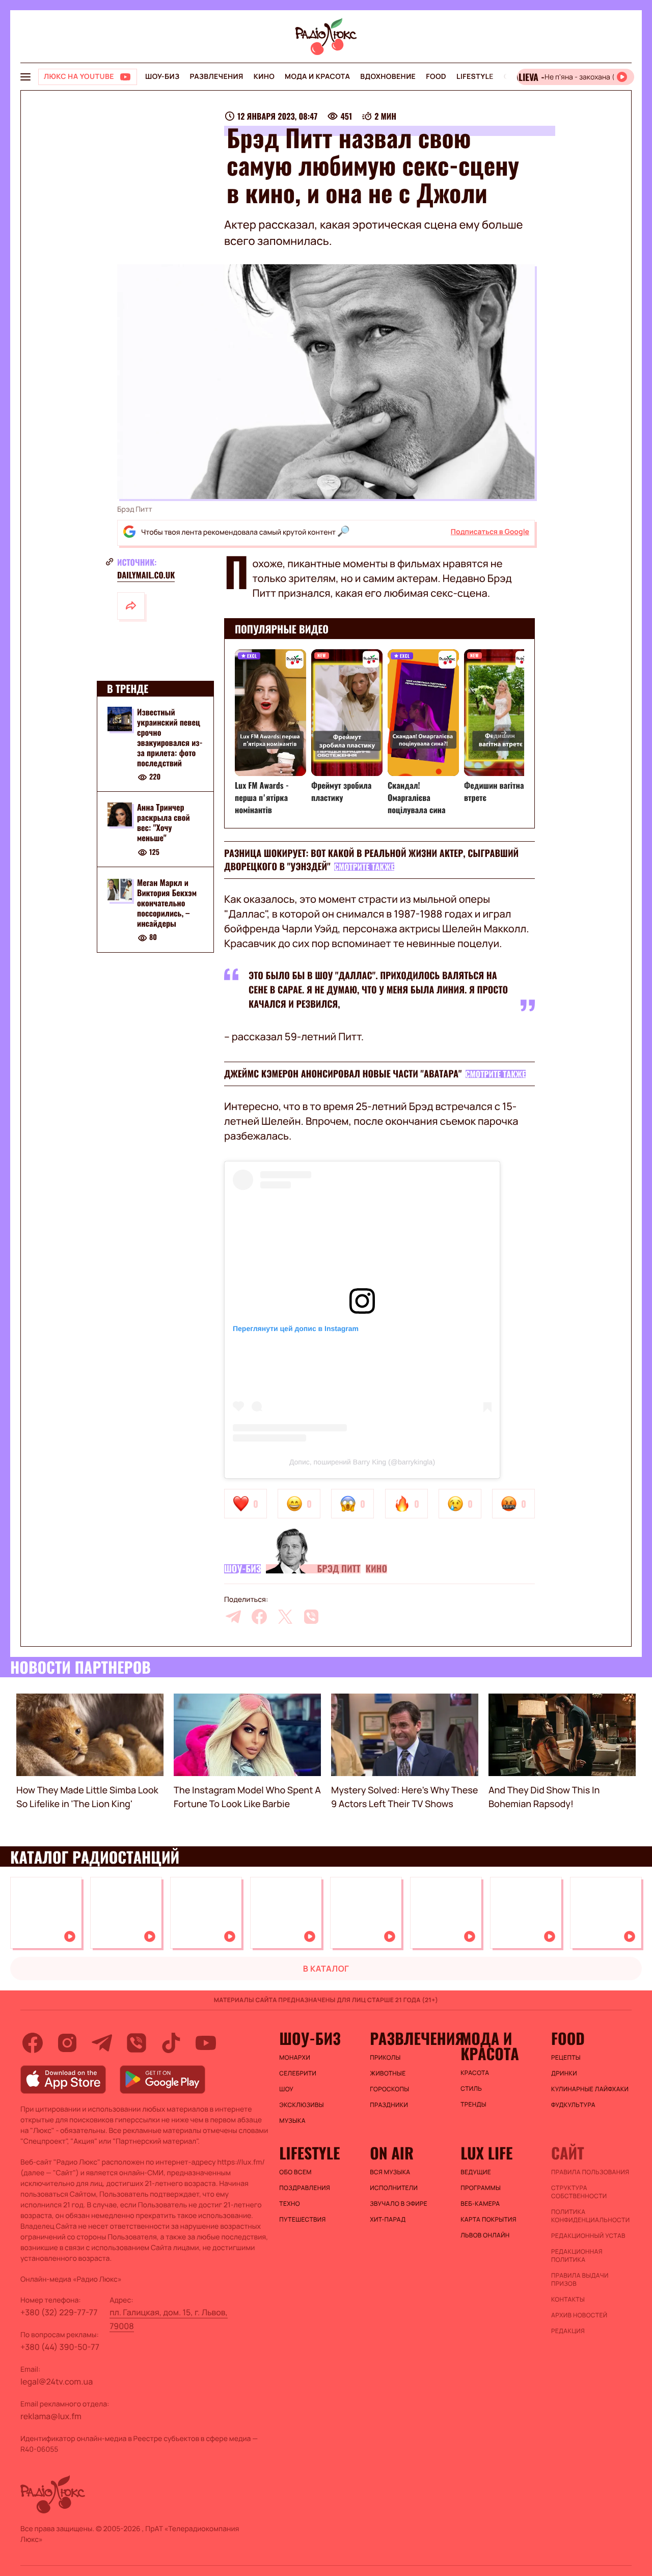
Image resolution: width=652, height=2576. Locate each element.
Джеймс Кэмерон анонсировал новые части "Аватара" (343, 1074)
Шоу (286, 2089)
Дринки (564, 2073)
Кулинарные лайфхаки (590, 2089)
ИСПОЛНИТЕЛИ (394, 2188)
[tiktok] (171, 2043)
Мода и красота (317, 77)
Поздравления (305, 2188)
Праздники (389, 2105)
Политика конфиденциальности (590, 2216)
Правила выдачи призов (580, 2280)
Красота (475, 2073)
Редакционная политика (577, 2256)
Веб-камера (480, 2204)
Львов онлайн (485, 2235)
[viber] (311, 1617)
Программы (481, 2188)
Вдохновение (388, 77)
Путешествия (302, 2220)
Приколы (385, 2058)
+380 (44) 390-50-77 (60, 2347)
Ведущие (476, 2172)
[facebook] (259, 1617)
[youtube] (206, 2043)
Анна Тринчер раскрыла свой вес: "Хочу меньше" (164, 823)
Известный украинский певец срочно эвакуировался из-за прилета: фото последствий (170, 737)
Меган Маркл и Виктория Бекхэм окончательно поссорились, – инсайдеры (167, 903)
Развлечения (216, 77)
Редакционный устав (588, 2236)
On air (392, 2153)
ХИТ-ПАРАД (388, 2220)
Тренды (473, 2104)
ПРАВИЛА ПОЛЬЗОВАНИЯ (590, 2172)
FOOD (436, 77)
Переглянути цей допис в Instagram (296, 1328)
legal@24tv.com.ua (57, 2381)
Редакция (568, 2331)
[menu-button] (25, 77)
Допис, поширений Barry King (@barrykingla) (362, 1462)
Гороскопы (389, 2089)
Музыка (292, 2121)
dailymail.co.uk (146, 575)
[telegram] (233, 1617)
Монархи (295, 2058)
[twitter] (285, 1617)
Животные (388, 2073)
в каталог (326, 1969)
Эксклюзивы (302, 2105)
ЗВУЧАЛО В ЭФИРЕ (399, 2204)
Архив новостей (579, 2315)
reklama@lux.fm (51, 2416)
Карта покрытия (488, 2220)
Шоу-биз (162, 77)
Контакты (568, 2300)
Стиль (471, 2089)
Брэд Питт (338, 1569)
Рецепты (566, 2058)
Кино (264, 77)
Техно (290, 2204)
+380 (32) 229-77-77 (59, 2312)
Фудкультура (573, 2105)
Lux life (486, 2153)
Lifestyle (475, 77)
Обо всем (295, 2172)
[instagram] (67, 2043)
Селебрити (298, 2073)
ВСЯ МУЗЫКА (390, 2172)
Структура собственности (579, 2192)
